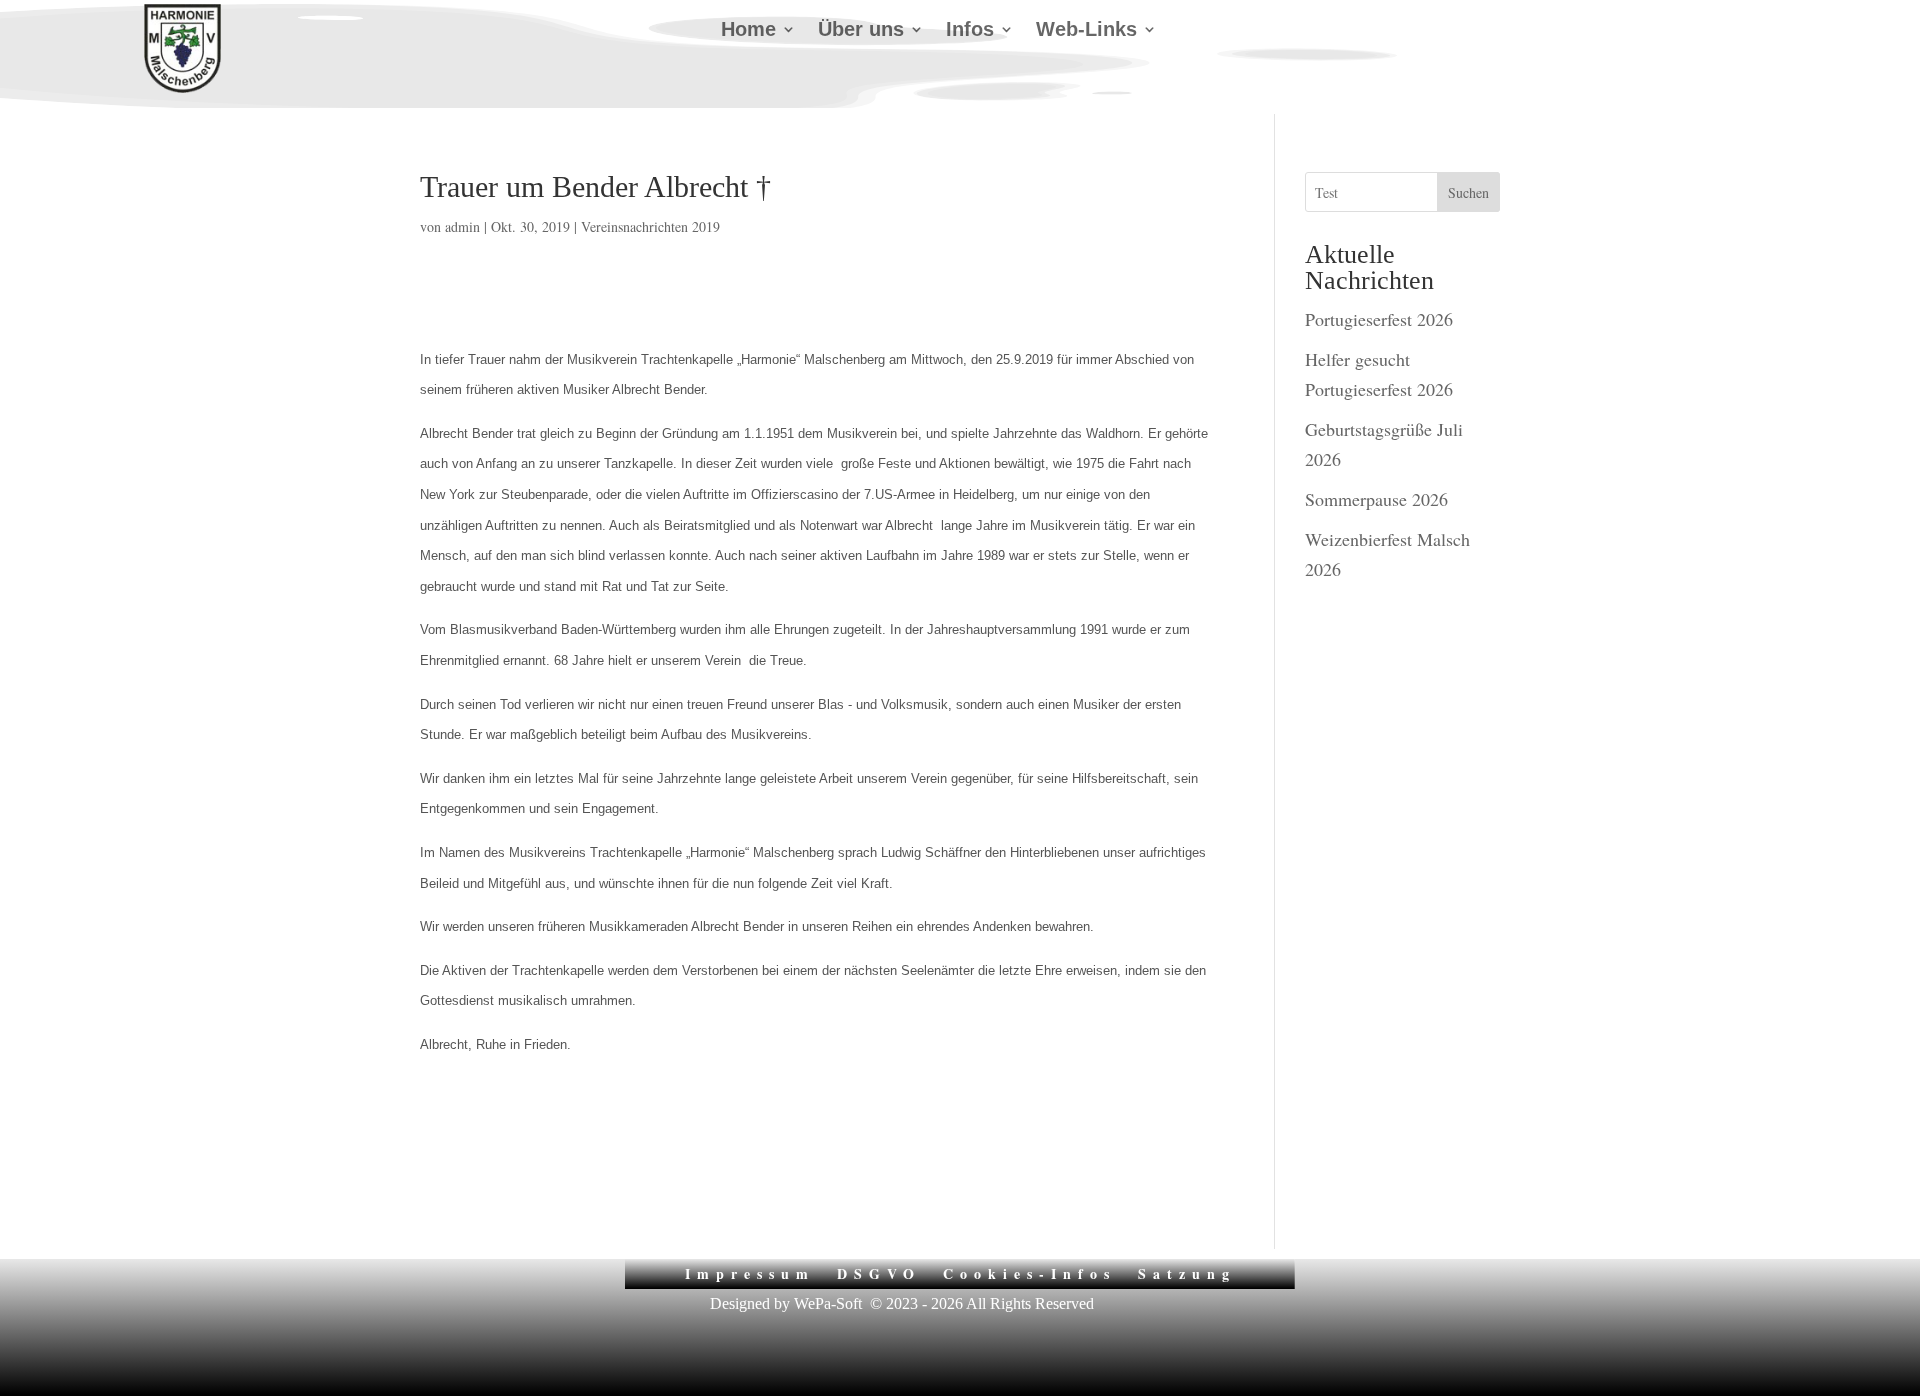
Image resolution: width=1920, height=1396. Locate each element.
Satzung (1187, 1272)
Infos (970, 31)
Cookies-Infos (1029, 1272)
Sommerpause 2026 (1376, 499)
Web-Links (1086, 31)
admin (462, 226)
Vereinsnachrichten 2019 (650, 226)
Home (748, 31)
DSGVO (879, 1272)
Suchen (1468, 192)
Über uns (861, 31)
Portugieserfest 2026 (1379, 319)
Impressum (750, 1272)
